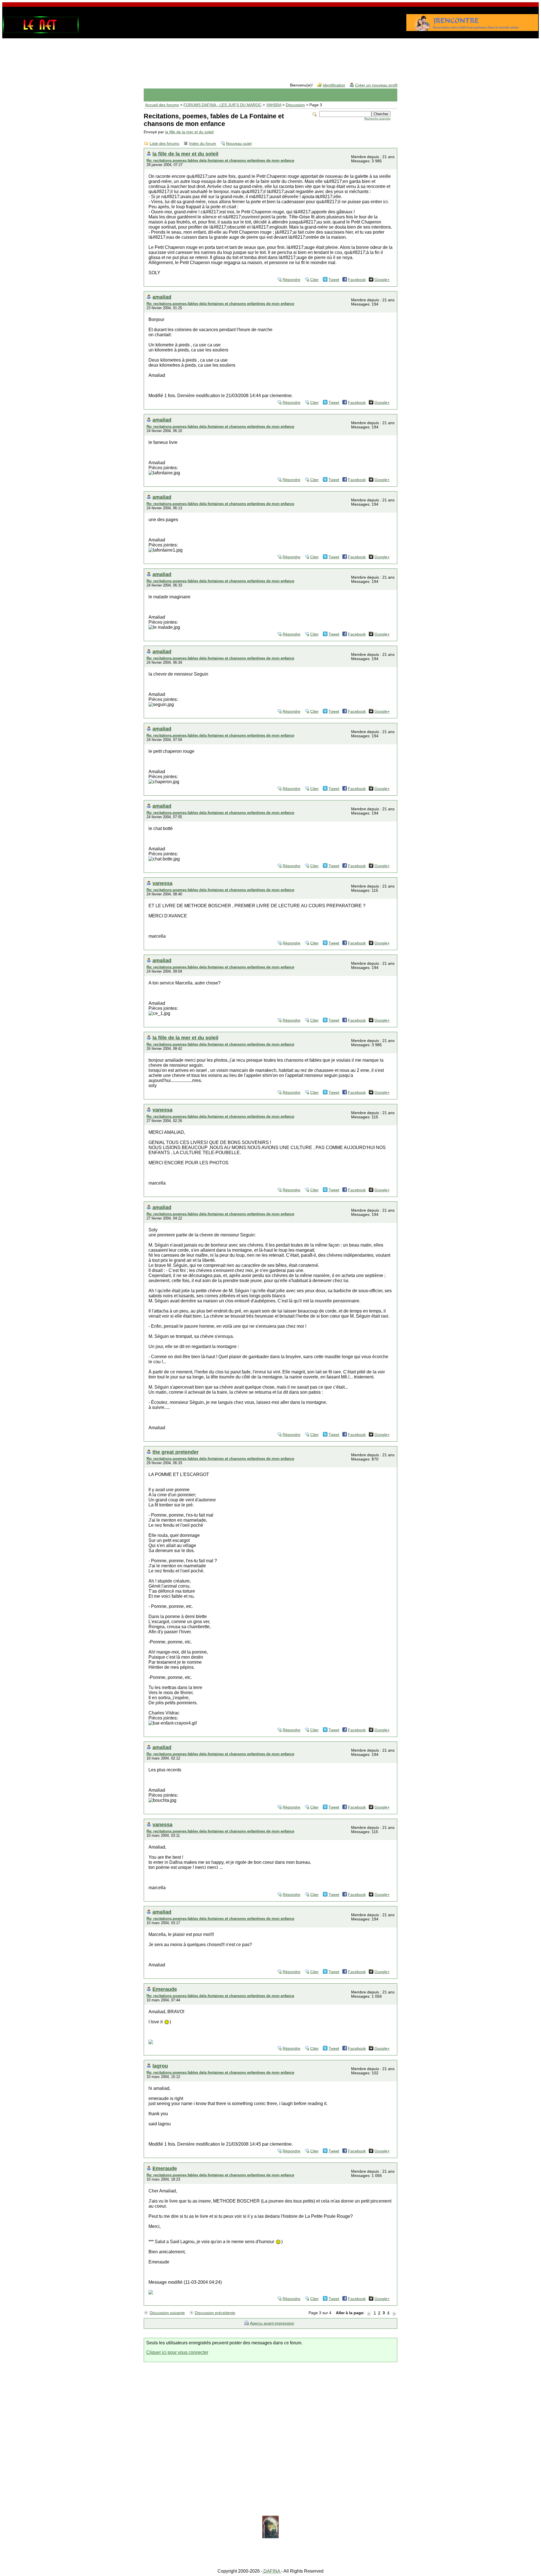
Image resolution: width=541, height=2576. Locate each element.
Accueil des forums (162, 105)
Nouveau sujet (239, 144)
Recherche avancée (377, 119)
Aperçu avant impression (272, 2323)
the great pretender (176, 1452)
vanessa (162, 883)
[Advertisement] (270, 56)
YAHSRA (274, 105)
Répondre (291, 280)
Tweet (334, 280)
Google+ (382, 280)
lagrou (160, 2066)
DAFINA (272, 2571)
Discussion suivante (167, 2313)
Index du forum (203, 144)
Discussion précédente (215, 2313)
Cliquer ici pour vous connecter (177, 2352)
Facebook (357, 280)
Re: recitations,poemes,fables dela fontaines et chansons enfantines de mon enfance (220, 161)
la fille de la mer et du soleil (189, 132)
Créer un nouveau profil (376, 85)
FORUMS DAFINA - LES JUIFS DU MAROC (222, 105)
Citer (314, 280)
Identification (334, 85)
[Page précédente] (369, 2313)
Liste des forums (164, 144)
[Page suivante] (394, 2313)
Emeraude (165, 1989)
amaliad (162, 297)
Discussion (295, 105)
